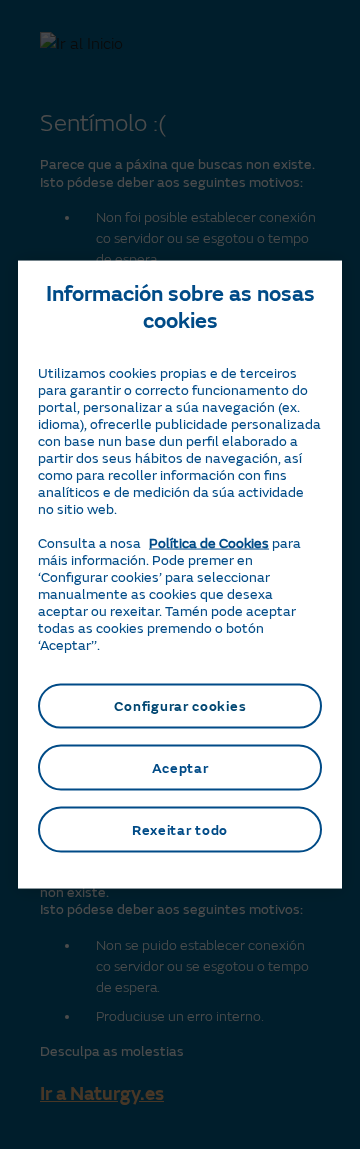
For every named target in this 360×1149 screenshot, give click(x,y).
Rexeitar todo (180, 829)
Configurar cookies (180, 705)
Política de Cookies (209, 542)
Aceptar (180, 767)
